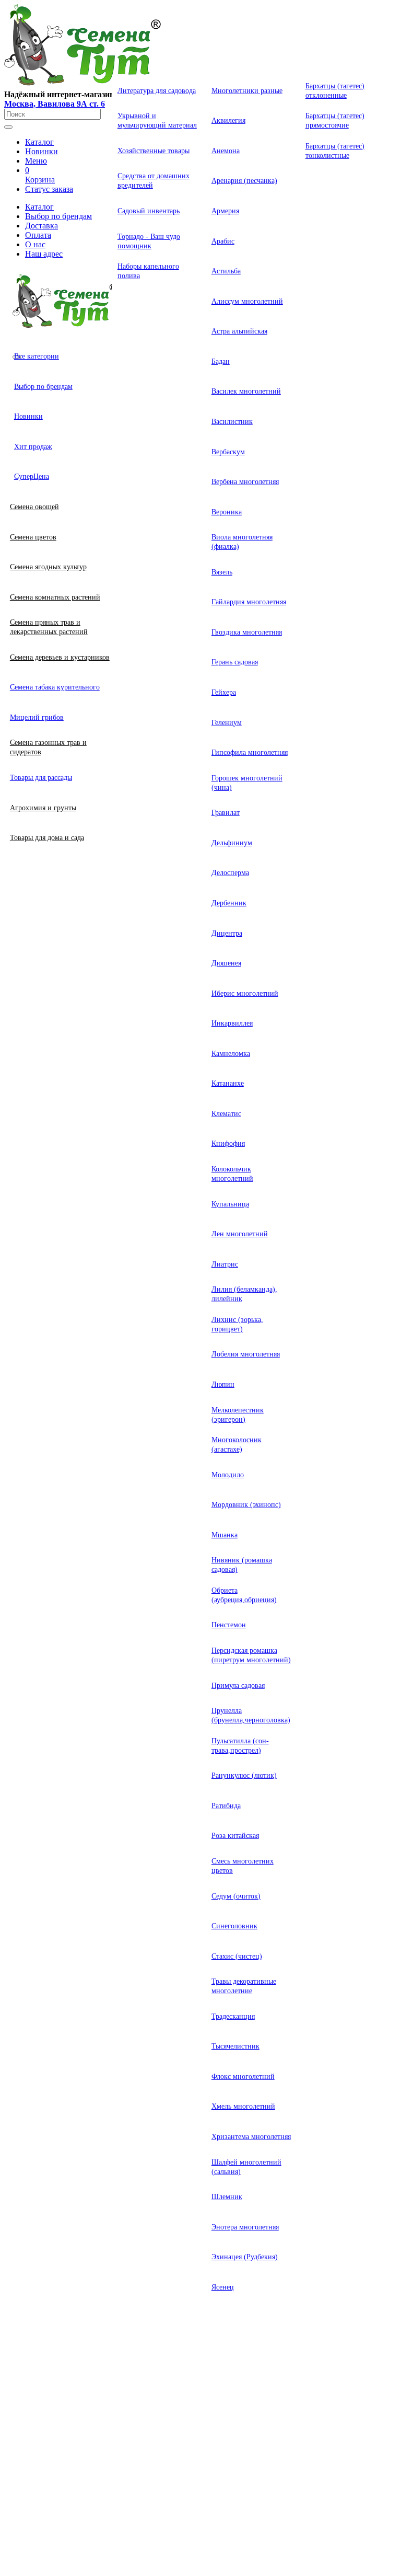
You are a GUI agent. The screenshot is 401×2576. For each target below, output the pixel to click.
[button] (39, 142)
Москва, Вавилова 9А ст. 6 (55, 104)
